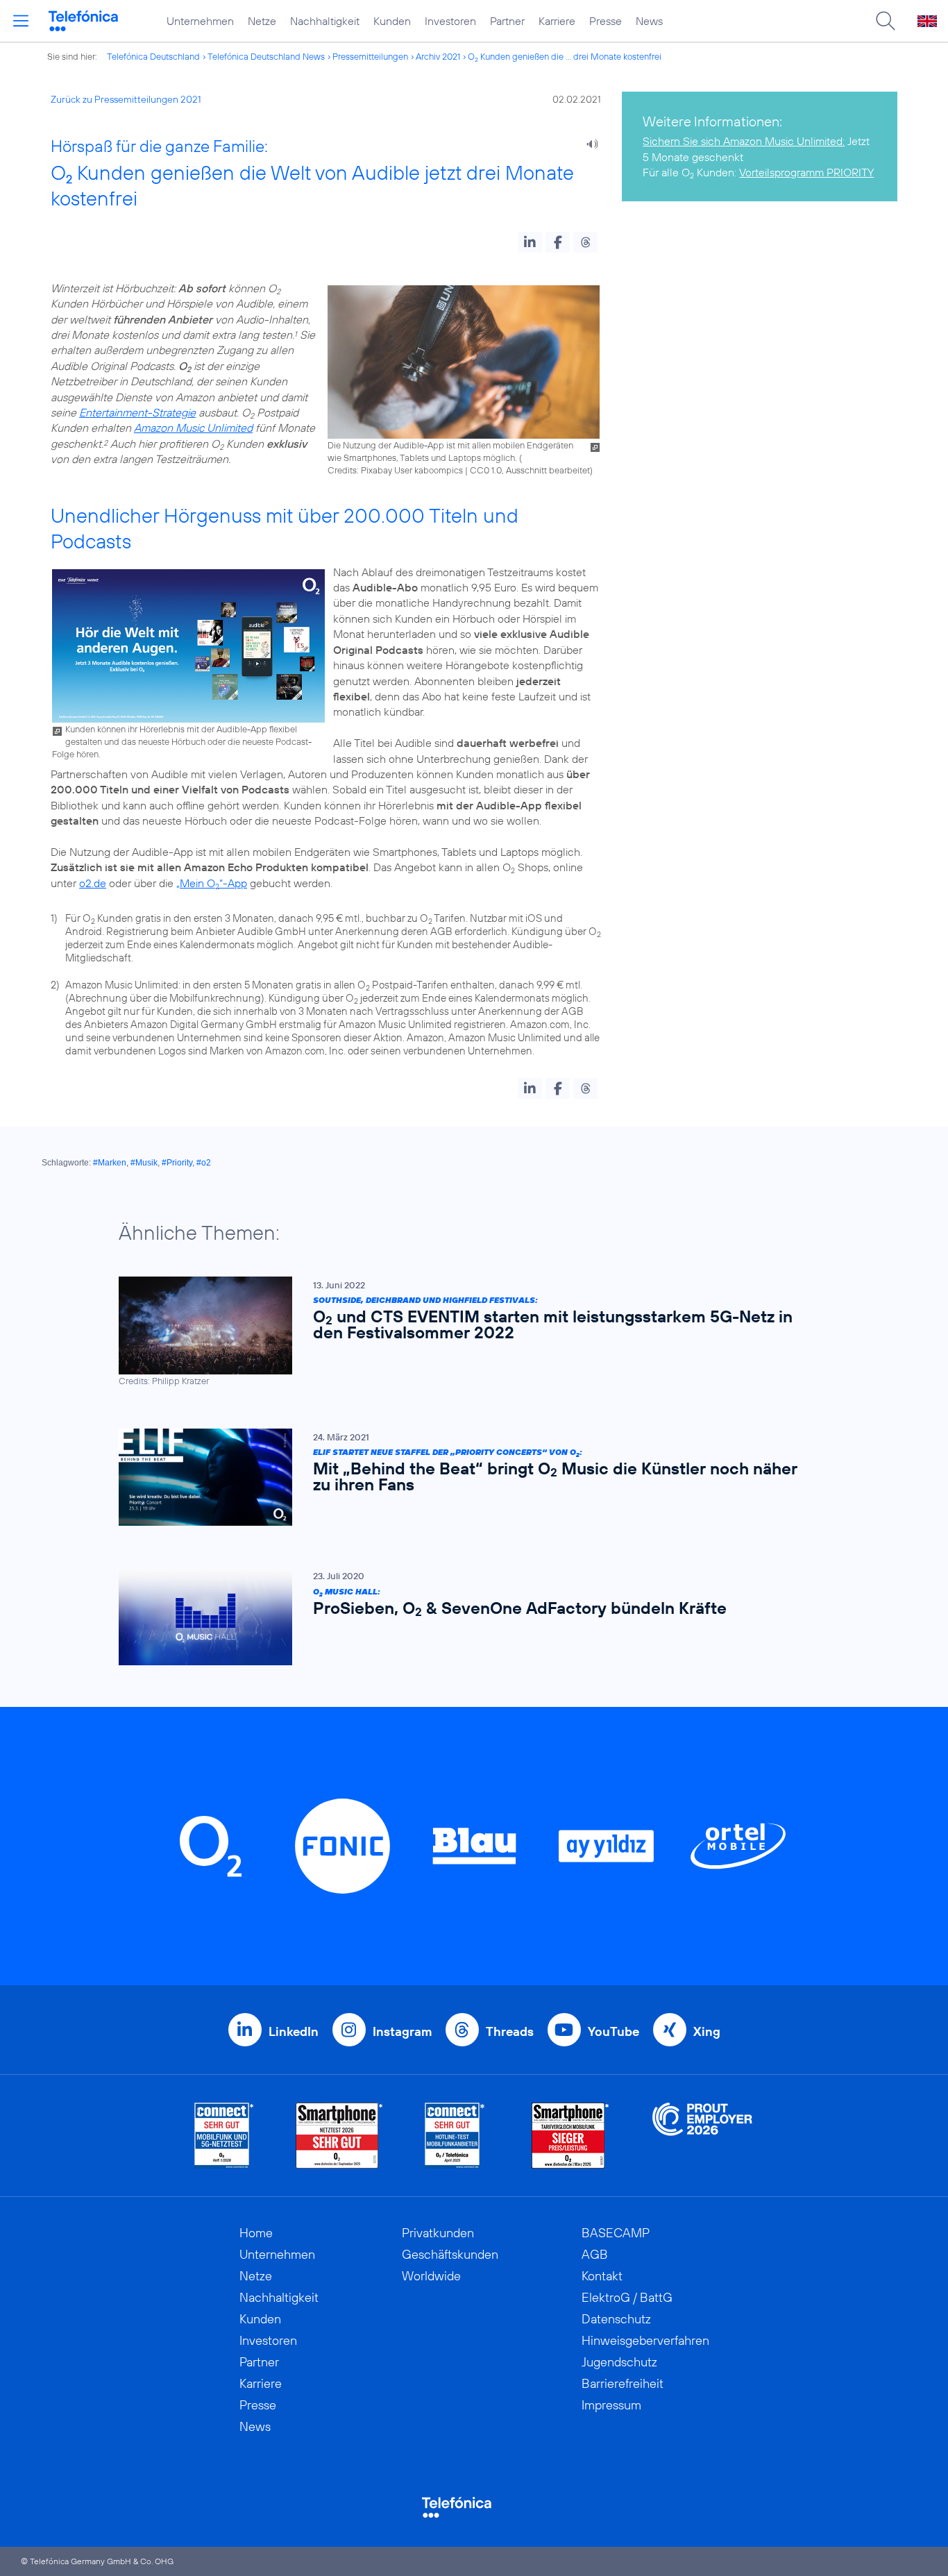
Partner (507, 21)
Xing (707, 2031)
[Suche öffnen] (886, 21)
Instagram (402, 2031)
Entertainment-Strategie (137, 412)
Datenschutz (616, 2319)
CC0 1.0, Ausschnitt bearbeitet (530, 470)
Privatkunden (438, 2233)
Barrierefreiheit (623, 2383)
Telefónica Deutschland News (266, 56)
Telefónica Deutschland (153, 56)
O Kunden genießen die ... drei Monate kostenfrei (565, 56)
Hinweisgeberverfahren (645, 2340)
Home (256, 2233)
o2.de (93, 883)
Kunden (392, 21)
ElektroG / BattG (627, 2297)
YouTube (613, 2031)
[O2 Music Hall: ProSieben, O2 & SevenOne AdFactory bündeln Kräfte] (467, 1616)
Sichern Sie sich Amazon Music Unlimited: (744, 141)
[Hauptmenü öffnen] (21, 21)
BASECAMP (616, 2233)
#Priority (177, 1163)
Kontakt (602, 2276)
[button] (530, 242)
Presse (606, 21)
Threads (510, 2031)
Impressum (611, 2405)
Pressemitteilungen (370, 56)
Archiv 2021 (438, 56)
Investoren (450, 21)
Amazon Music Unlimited (193, 428)
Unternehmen (200, 21)
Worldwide (431, 2276)
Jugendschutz (619, 2362)
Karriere (557, 21)
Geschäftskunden (450, 2254)
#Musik (144, 1163)
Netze (262, 21)
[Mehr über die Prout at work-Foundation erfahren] (702, 2136)
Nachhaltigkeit (325, 21)
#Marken (110, 1163)
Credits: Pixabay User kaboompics (395, 470)
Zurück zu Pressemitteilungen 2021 (126, 99)
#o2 (204, 1163)
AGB (595, 2254)
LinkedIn (294, 2031)
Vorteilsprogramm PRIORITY (806, 172)
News (649, 21)
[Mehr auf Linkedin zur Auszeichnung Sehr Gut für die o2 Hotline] (455, 2136)
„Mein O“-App (212, 883)
